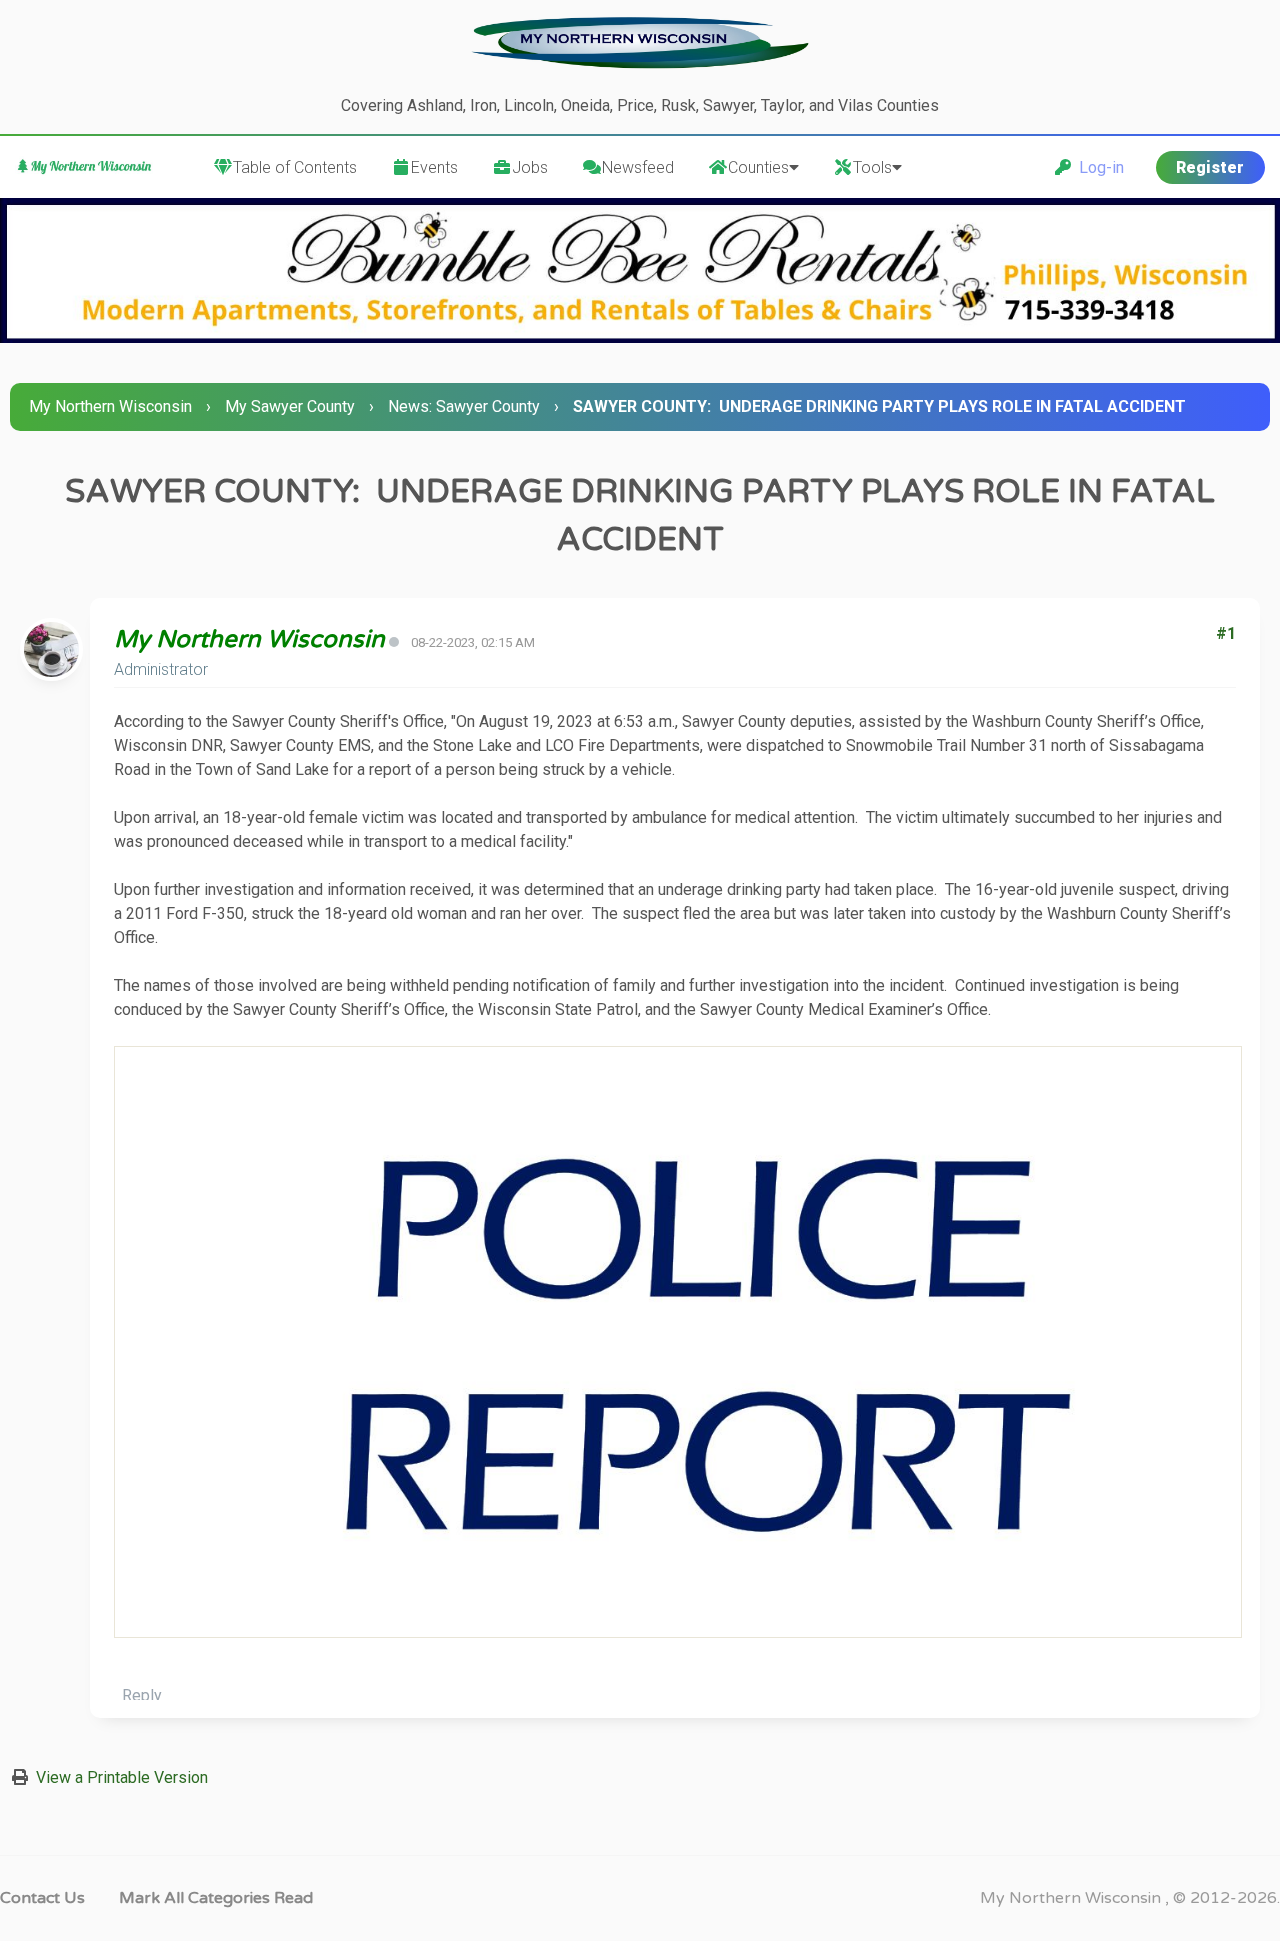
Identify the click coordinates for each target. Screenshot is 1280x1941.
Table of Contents (295, 167)
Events (434, 167)
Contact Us (42, 1898)
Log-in (1097, 167)
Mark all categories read (216, 1898)
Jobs (530, 167)
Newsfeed (638, 167)
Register (1210, 167)
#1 (1226, 633)
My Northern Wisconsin (110, 406)
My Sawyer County (290, 406)
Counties (758, 167)
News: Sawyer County (464, 406)
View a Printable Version (122, 1777)
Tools (872, 167)
